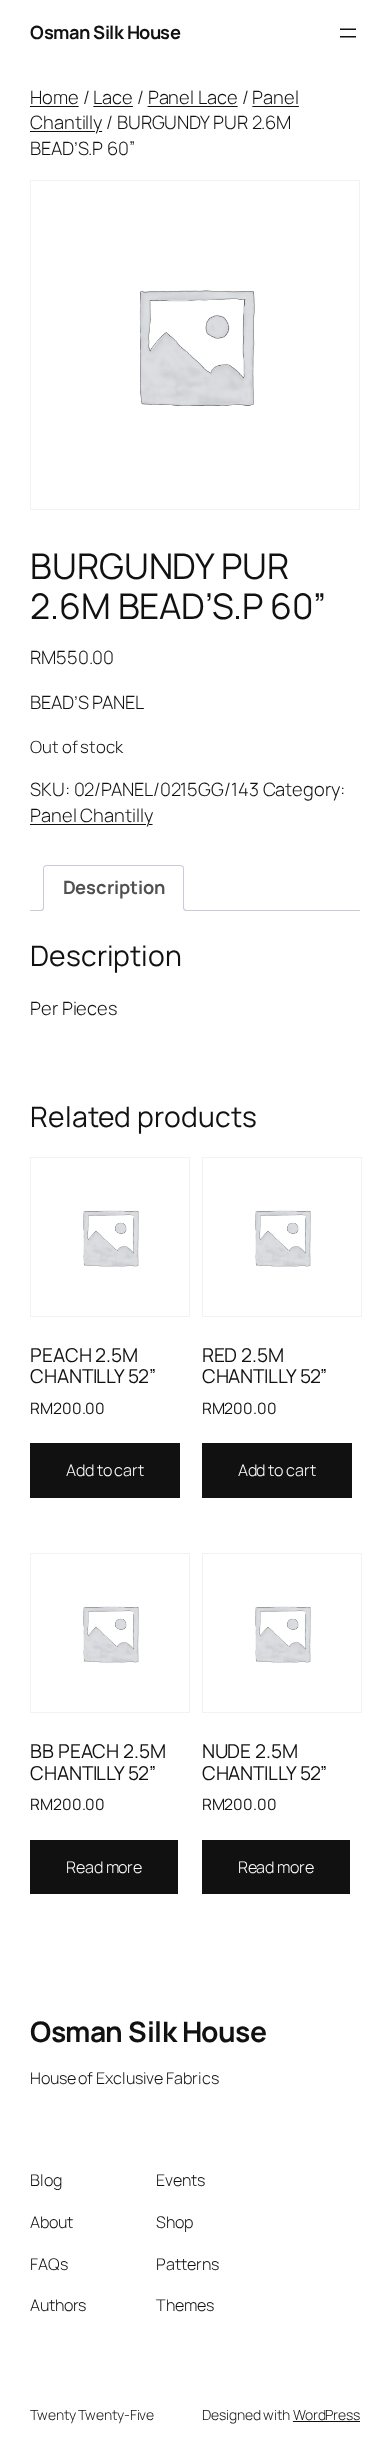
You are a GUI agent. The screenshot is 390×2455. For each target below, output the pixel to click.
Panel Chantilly (91, 815)
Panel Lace (193, 97)
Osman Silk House (105, 32)
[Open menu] (348, 33)
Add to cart (105, 1470)
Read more (104, 1867)
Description (114, 887)
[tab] (113, 888)
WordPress (326, 2414)
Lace (113, 97)
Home (54, 97)
